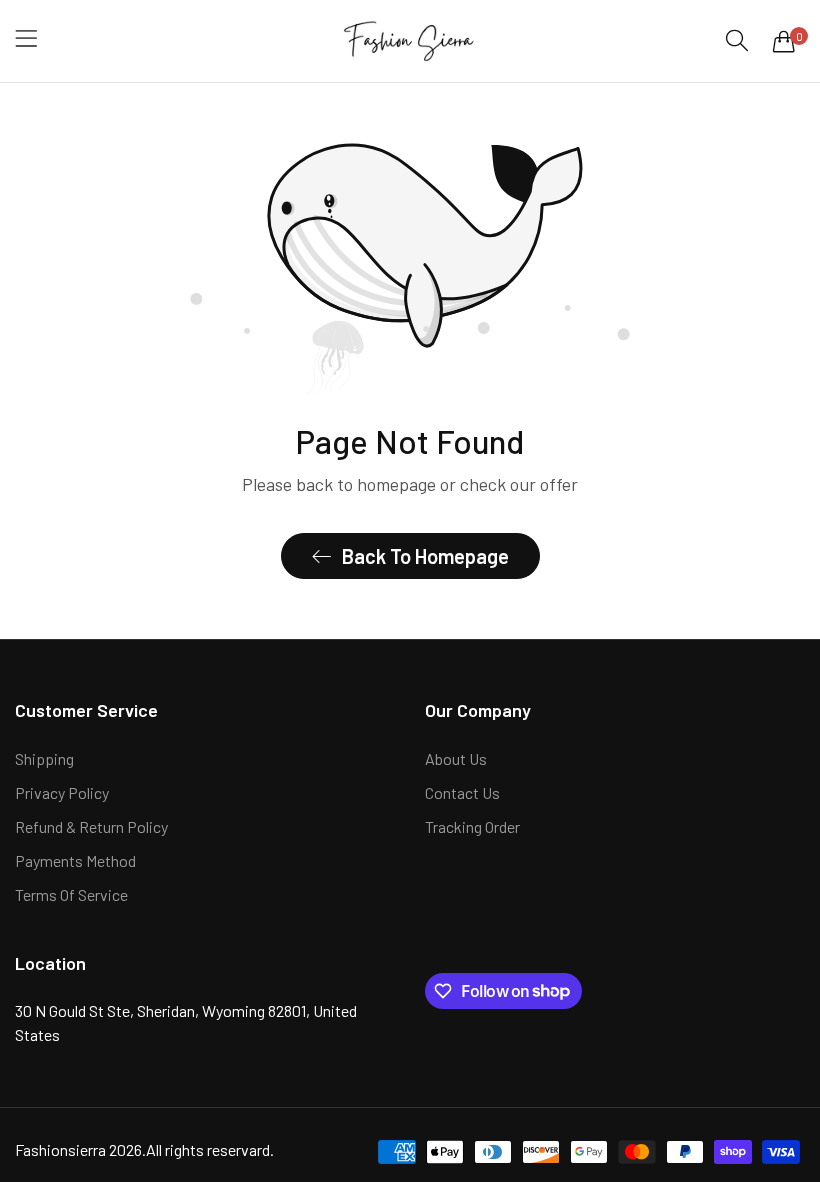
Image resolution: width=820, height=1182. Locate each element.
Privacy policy (62, 792)
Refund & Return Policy (91, 826)
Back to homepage (425, 556)
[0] (784, 41)
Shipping (44, 758)
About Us (456, 758)
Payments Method (75, 860)
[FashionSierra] (410, 41)
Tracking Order (472, 826)
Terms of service (71, 894)
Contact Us (462, 792)
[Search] (737, 40)
